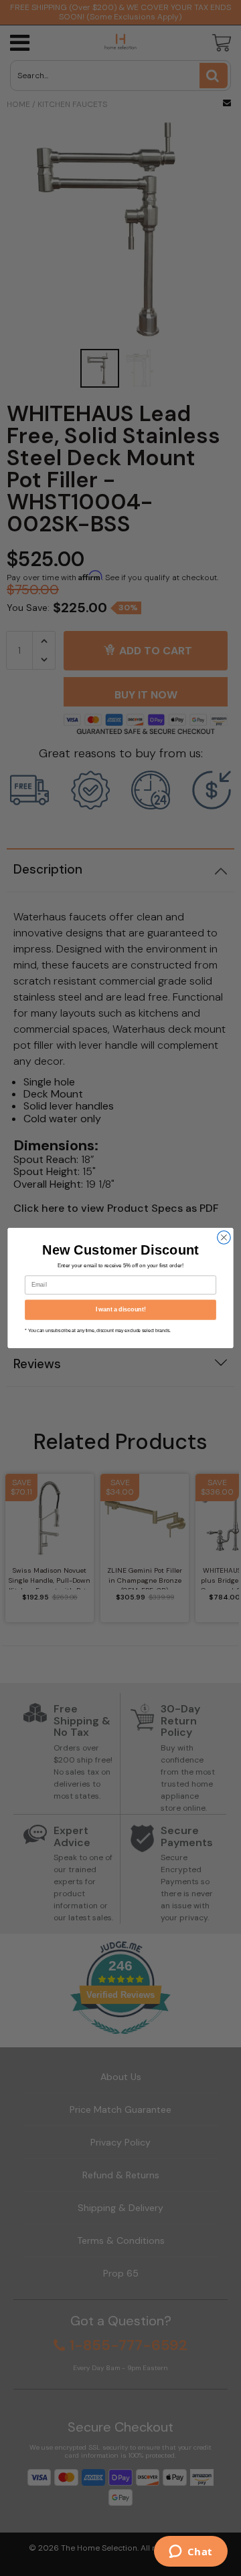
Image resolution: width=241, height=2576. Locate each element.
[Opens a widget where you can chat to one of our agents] (190, 2553)
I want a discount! (121, 1309)
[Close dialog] (224, 1238)
